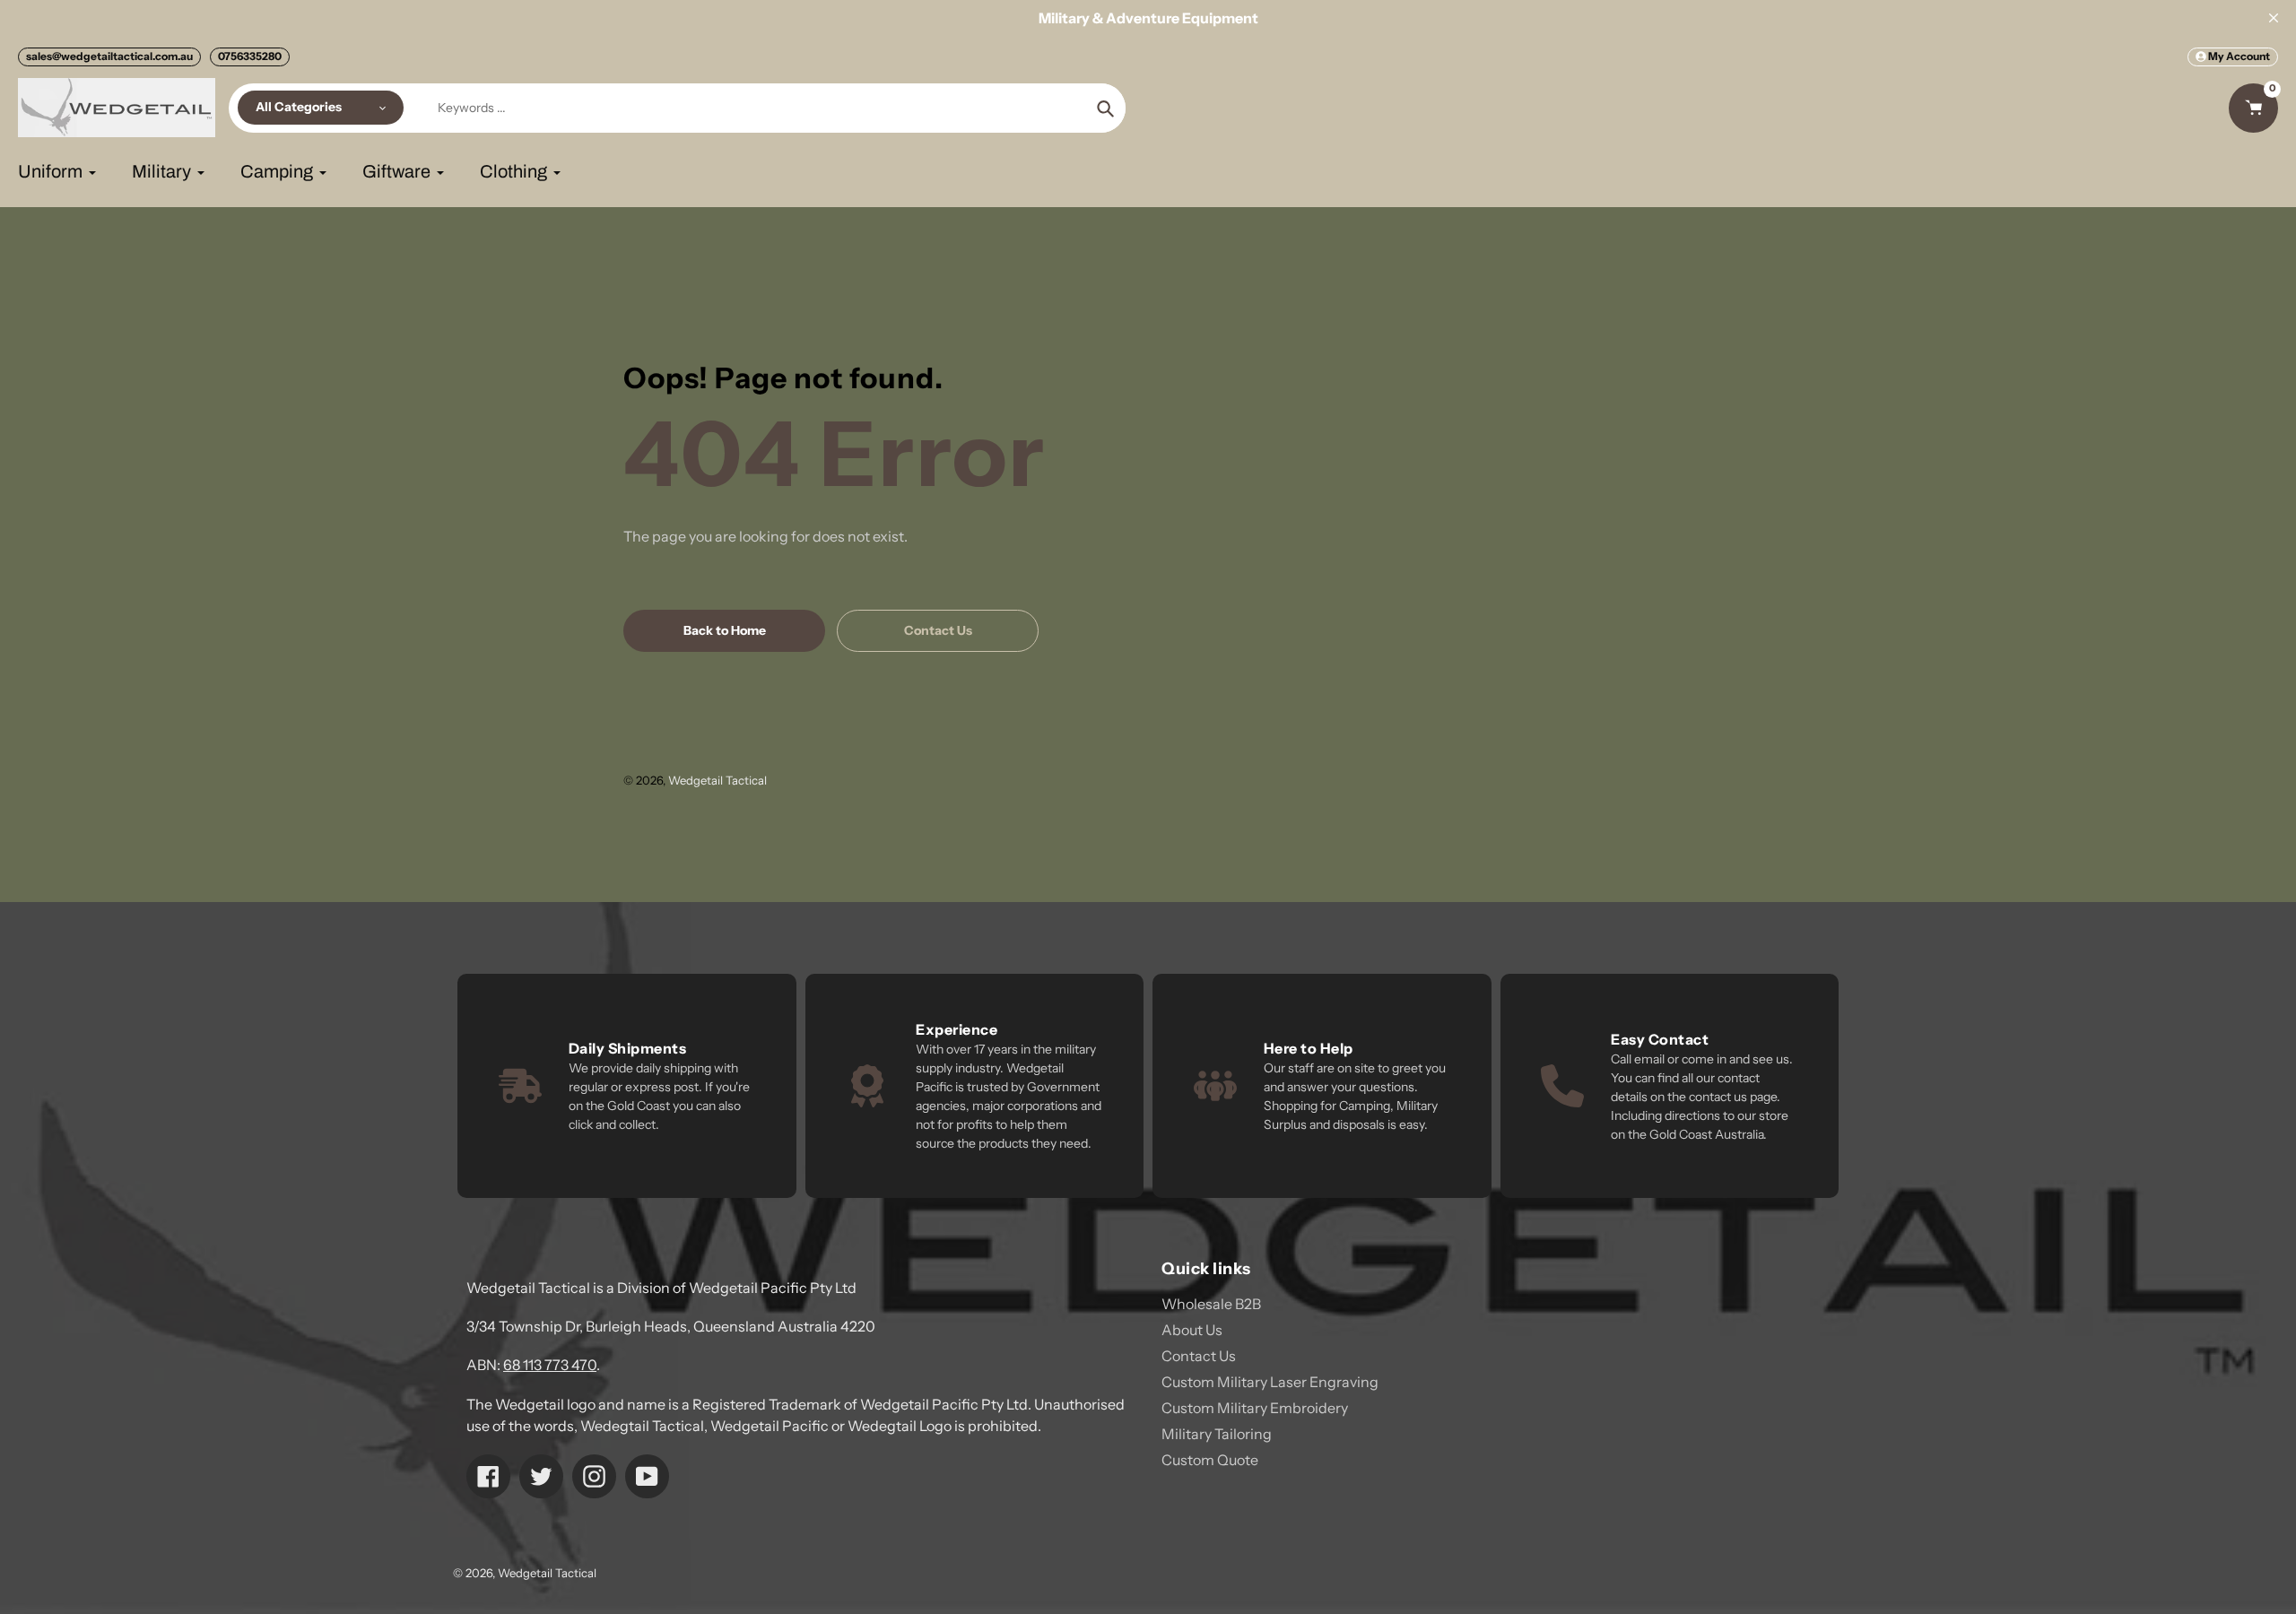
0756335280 (250, 56)
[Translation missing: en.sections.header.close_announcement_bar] (2274, 18)
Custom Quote (1210, 1460)
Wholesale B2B (1211, 1304)
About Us (1192, 1330)
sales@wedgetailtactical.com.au (109, 56)
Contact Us (1199, 1356)
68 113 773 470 (550, 1365)
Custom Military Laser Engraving (1270, 1382)
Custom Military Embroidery (1255, 1408)
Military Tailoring (1217, 1434)
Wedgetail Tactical (717, 780)
